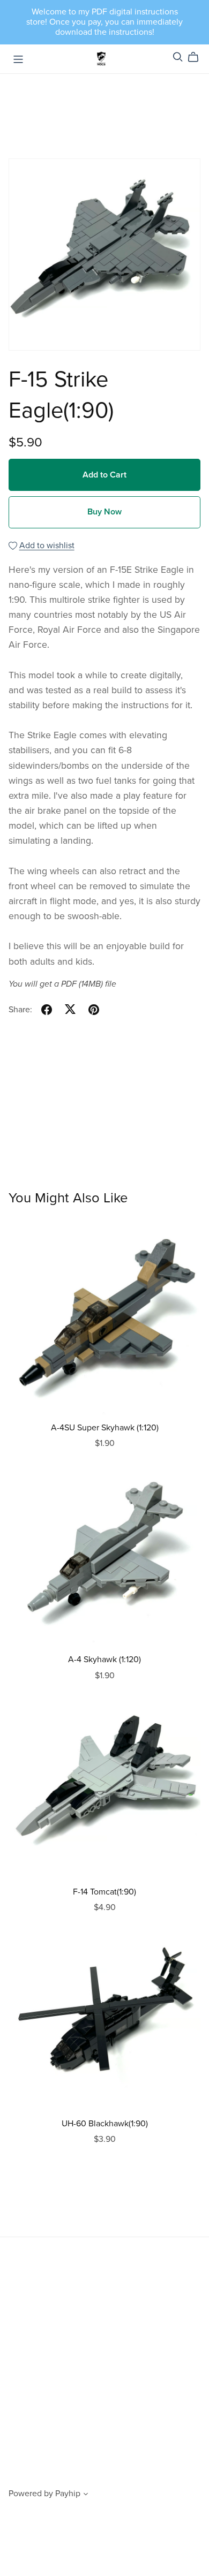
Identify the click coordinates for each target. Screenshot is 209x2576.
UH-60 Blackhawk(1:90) (105, 2124)
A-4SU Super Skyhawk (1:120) (105, 1428)
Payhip (68, 2494)
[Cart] (197, 57)
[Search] (178, 57)
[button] (86, 2495)
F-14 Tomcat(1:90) (104, 1892)
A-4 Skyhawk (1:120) (104, 1660)
